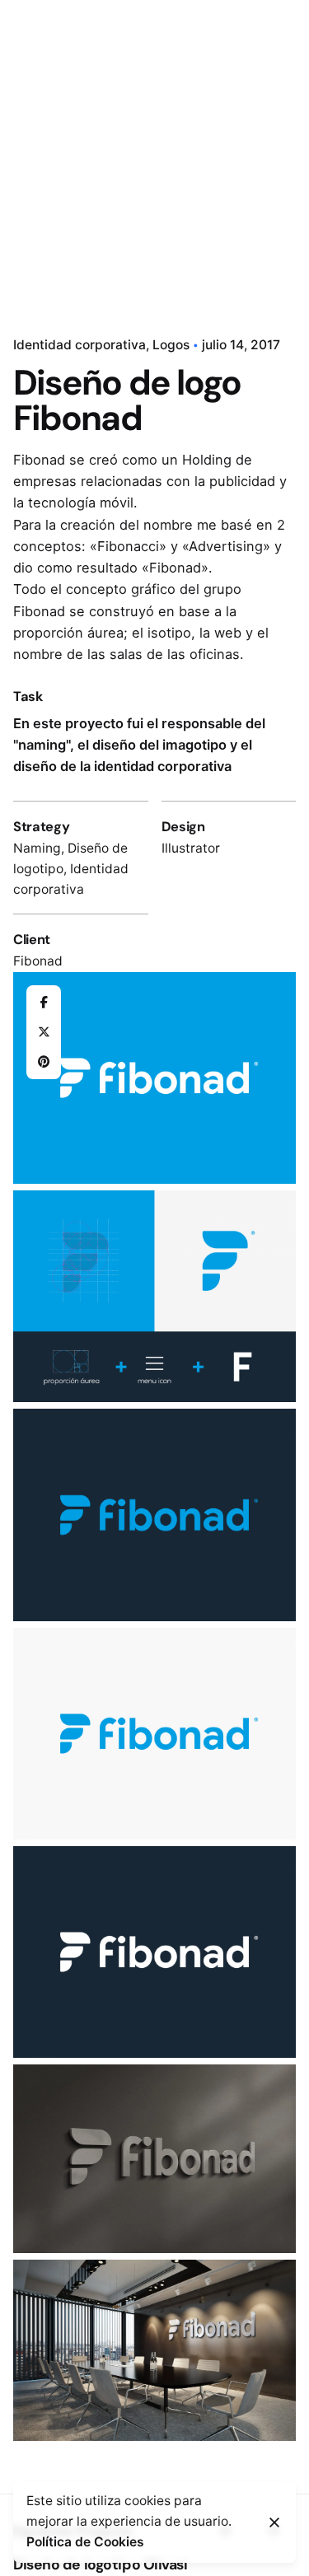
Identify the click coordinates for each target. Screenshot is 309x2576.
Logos (171, 345)
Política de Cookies (85, 2542)
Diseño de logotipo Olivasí (101, 2564)
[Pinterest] (44, 1062)
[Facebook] (44, 1003)
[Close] (274, 2522)
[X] (44, 1032)
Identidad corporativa (80, 345)
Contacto (213, 154)
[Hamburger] (36, 155)
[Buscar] (276, 155)
